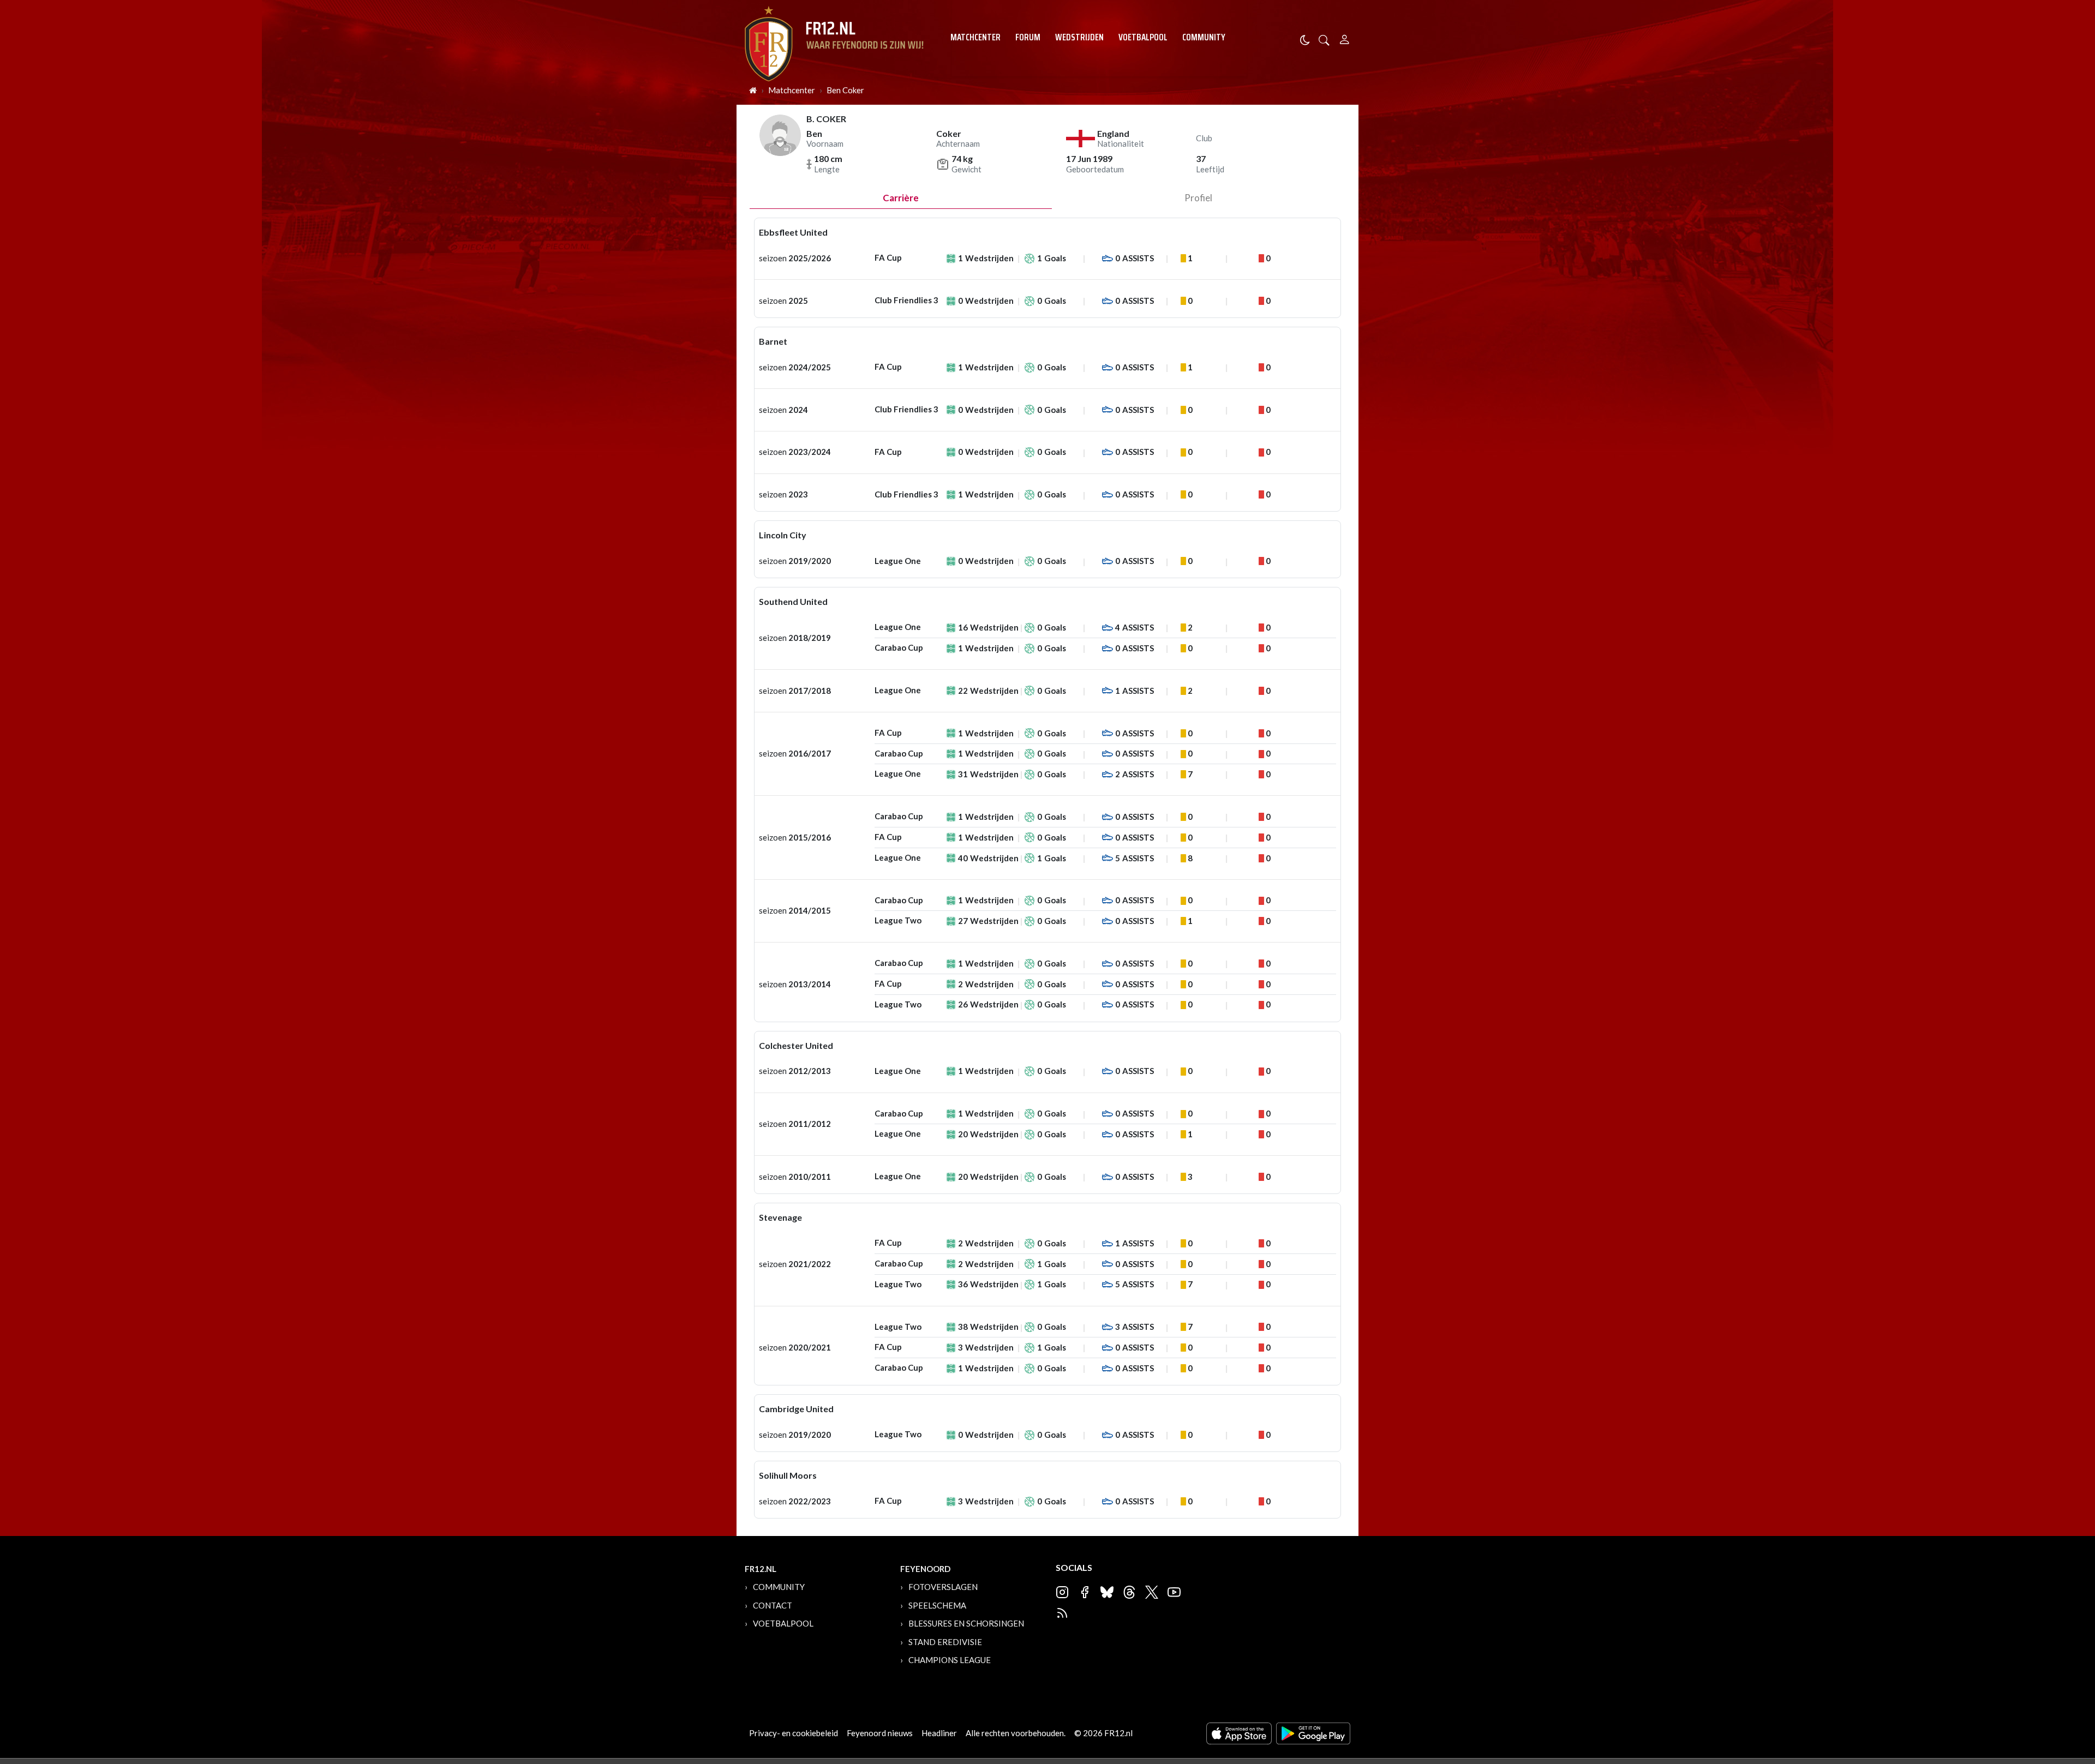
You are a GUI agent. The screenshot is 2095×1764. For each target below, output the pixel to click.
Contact (773, 1605)
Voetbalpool (1143, 37)
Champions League (950, 1660)
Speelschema (937, 1605)
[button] (1324, 39)
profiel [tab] (1198, 198)
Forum (1028, 37)
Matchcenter (975, 37)
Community (1204, 37)
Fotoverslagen (943, 1587)
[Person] (1345, 38)
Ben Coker (845, 90)
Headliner (939, 1733)
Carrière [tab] (901, 198)
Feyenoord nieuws (880, 1733)
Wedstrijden (1079, 37)
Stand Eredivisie (945, 1642)
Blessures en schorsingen (966, 1623)
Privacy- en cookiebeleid (794, 1733)
